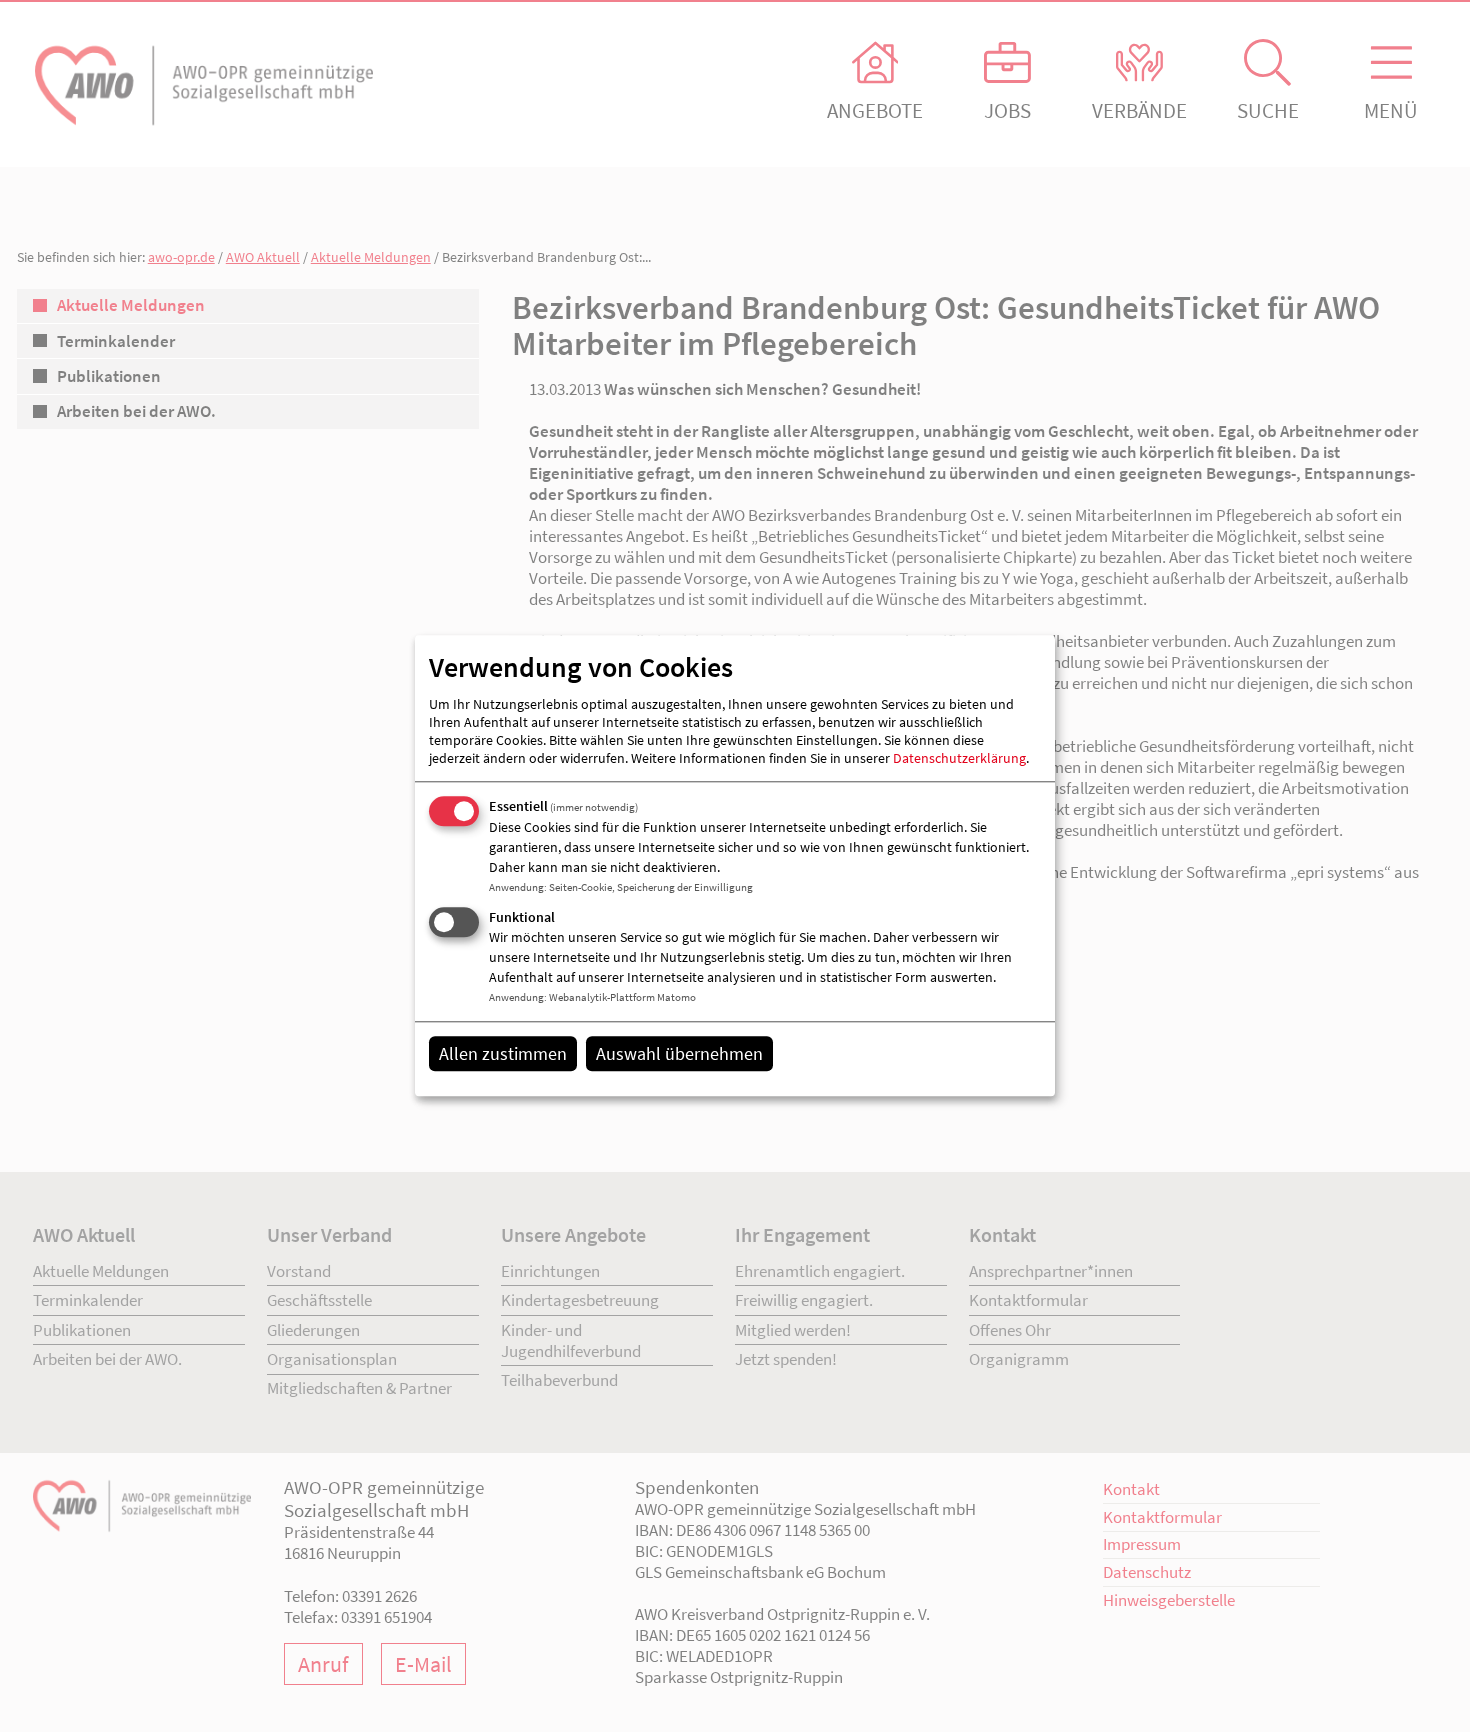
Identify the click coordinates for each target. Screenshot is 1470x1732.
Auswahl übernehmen (679, 1053)
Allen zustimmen (503, 1053)
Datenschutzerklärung (959, 758)
